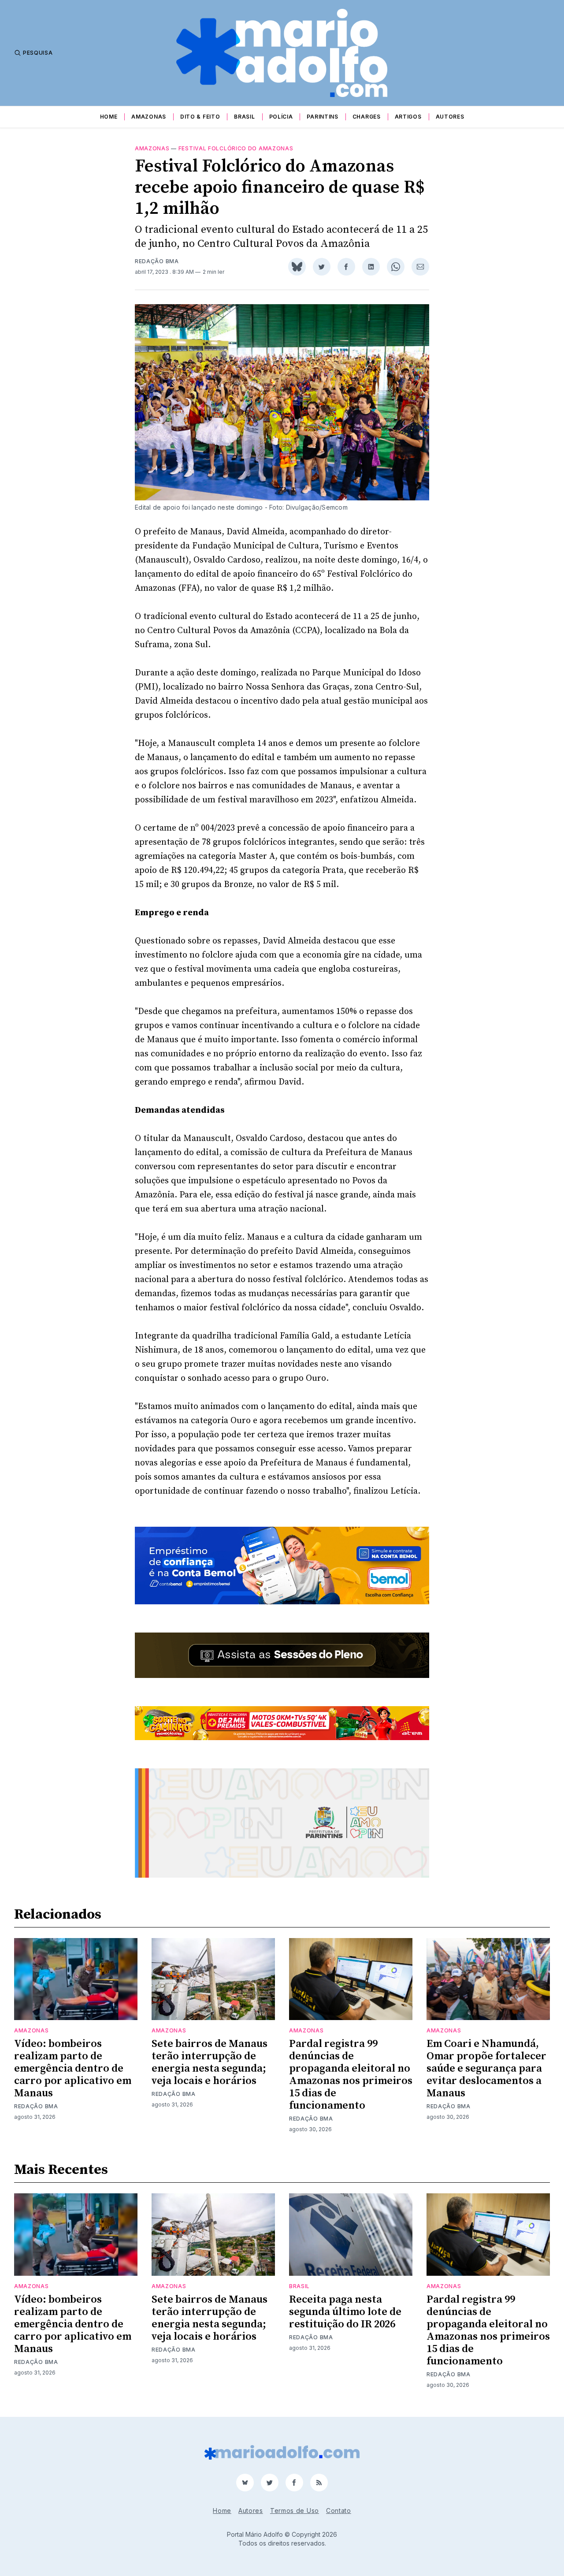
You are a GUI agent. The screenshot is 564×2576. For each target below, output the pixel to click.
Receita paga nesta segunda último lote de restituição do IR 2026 (345, 2312)
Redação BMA (157, 261)
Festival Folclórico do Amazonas (236, 148)
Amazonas (149, 117)
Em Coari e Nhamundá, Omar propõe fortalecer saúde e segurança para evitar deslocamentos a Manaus (486, 2069)
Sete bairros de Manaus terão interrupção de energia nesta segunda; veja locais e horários (210, 2062)
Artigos (408, 117)
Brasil (244, 117)
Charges (367, 117)
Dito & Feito (200, 117)
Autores (450, 117)
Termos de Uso (295, 2511)
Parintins (322, 117)
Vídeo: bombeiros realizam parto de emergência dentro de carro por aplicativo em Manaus (73, 2069)
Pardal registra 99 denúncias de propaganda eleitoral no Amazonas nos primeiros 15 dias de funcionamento (351, 2075)
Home (109, 117)
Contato (339, 2511)
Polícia (281, 117)
